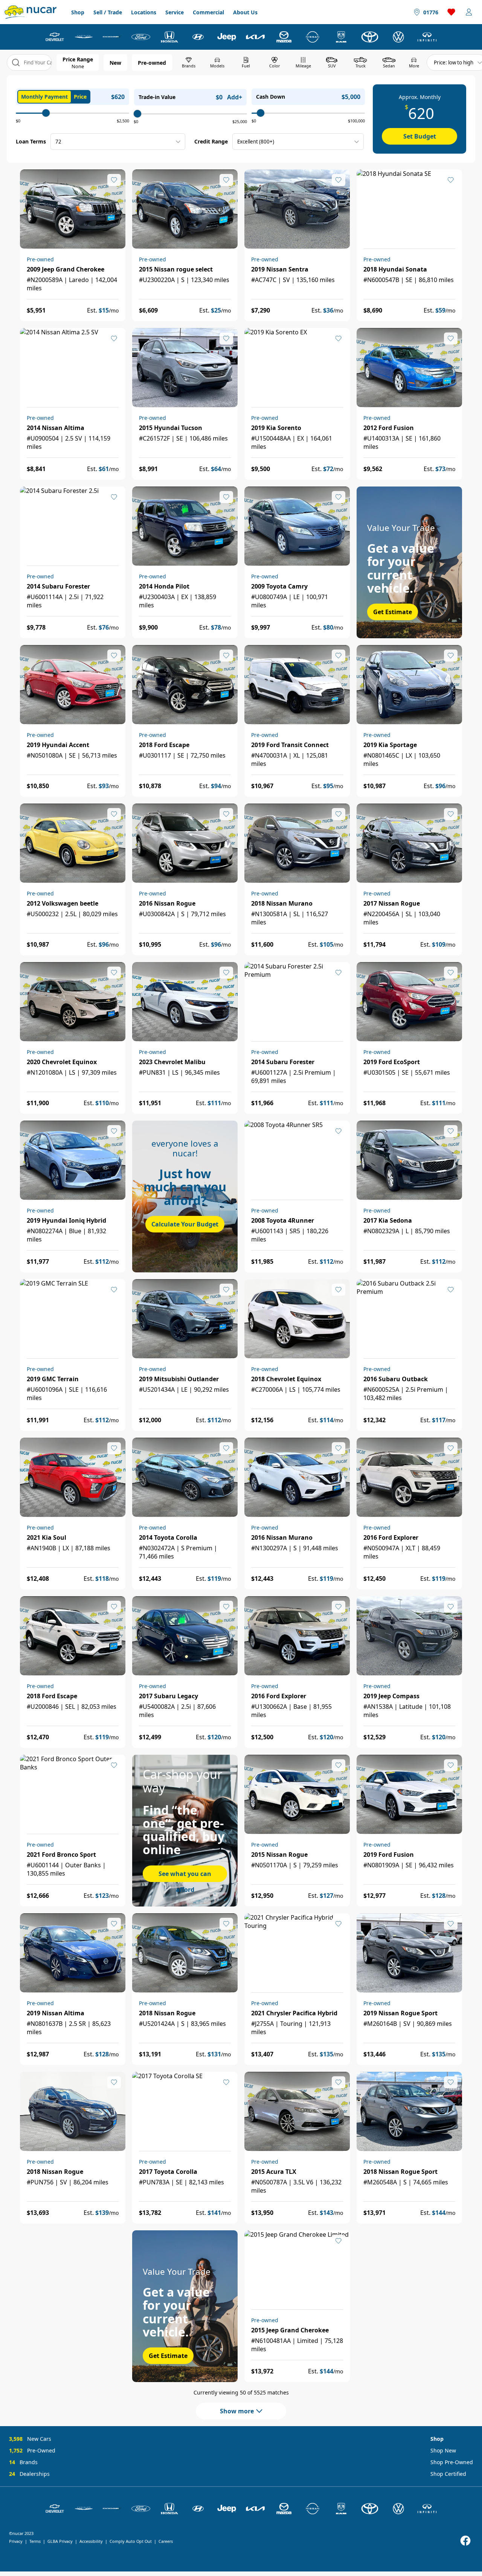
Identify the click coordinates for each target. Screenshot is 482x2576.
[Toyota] (370, 37)
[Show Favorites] (451, 12)
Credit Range (211, 141)
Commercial (208, 12)
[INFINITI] (427, 37)
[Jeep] (227, 37)
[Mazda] (284, 37)
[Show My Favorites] (114, 180)
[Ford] (141, 37)
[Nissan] (313, 37)
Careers (166, 2541)
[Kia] (255, 37)
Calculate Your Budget (185, 1224)
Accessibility (91, 2541)
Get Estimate (393, 612)
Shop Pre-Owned (452, 2462)
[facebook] (465, 2541)
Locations (144, 12)
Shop (78, 12)
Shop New (443, 2450)
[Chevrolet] (55, 37)
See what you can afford (185, 1876)
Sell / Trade (108, 12)
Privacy (16, 2541)
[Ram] (341, 37)
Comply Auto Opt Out (131, 2541)
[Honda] (169, 37)
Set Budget (420, 136)
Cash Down (271, 97)
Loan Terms (31, 141)
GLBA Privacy (60, 2541)
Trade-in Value (157, 97)
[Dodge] (112, 37)
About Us (245, 12)
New (115, 63)
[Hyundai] (198, 37)
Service (175, 12)
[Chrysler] (84, 37)
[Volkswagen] (398, 37)
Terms (35, 2541)
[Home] (31, 12)
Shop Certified (448, 2474)
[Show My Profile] (469, 12)
